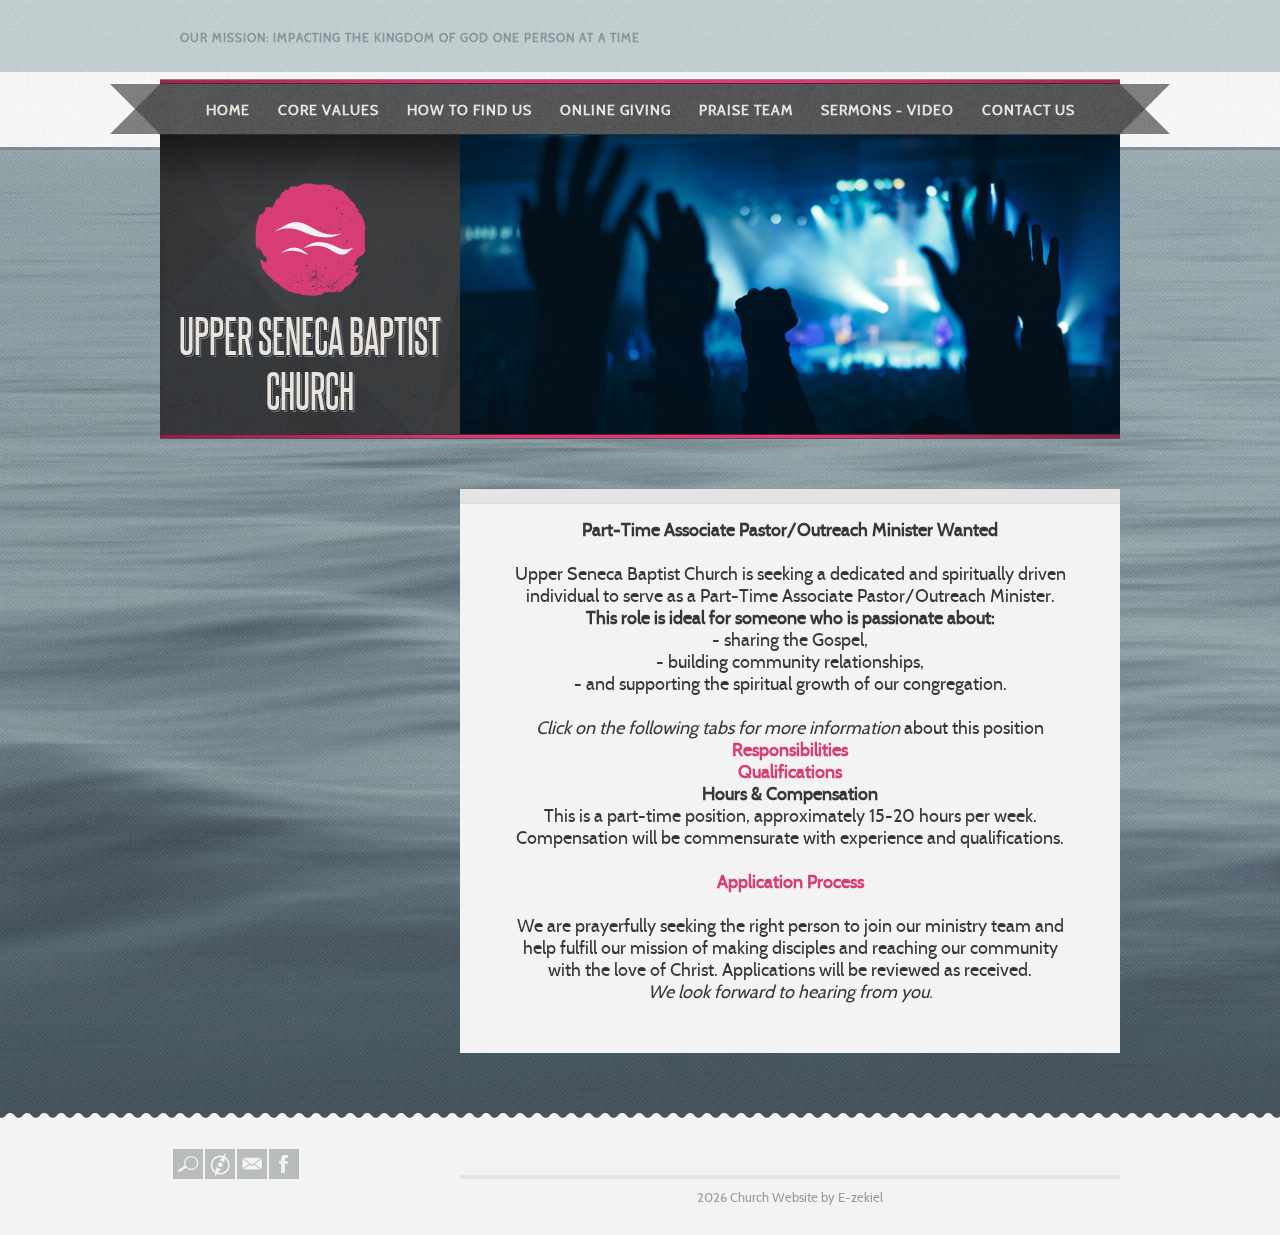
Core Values (328, 110)
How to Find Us (469, 110)
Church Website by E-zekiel (806, 1197)
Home (228, 110)
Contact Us (1028, 110)
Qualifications (790, 772)
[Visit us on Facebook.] (285, 1174)
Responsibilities (790, 750)
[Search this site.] (189, 1174)
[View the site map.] (221, 1174)
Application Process (790, 882)
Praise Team (746, 110)
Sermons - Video (887, 110)
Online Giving (615, 110)
